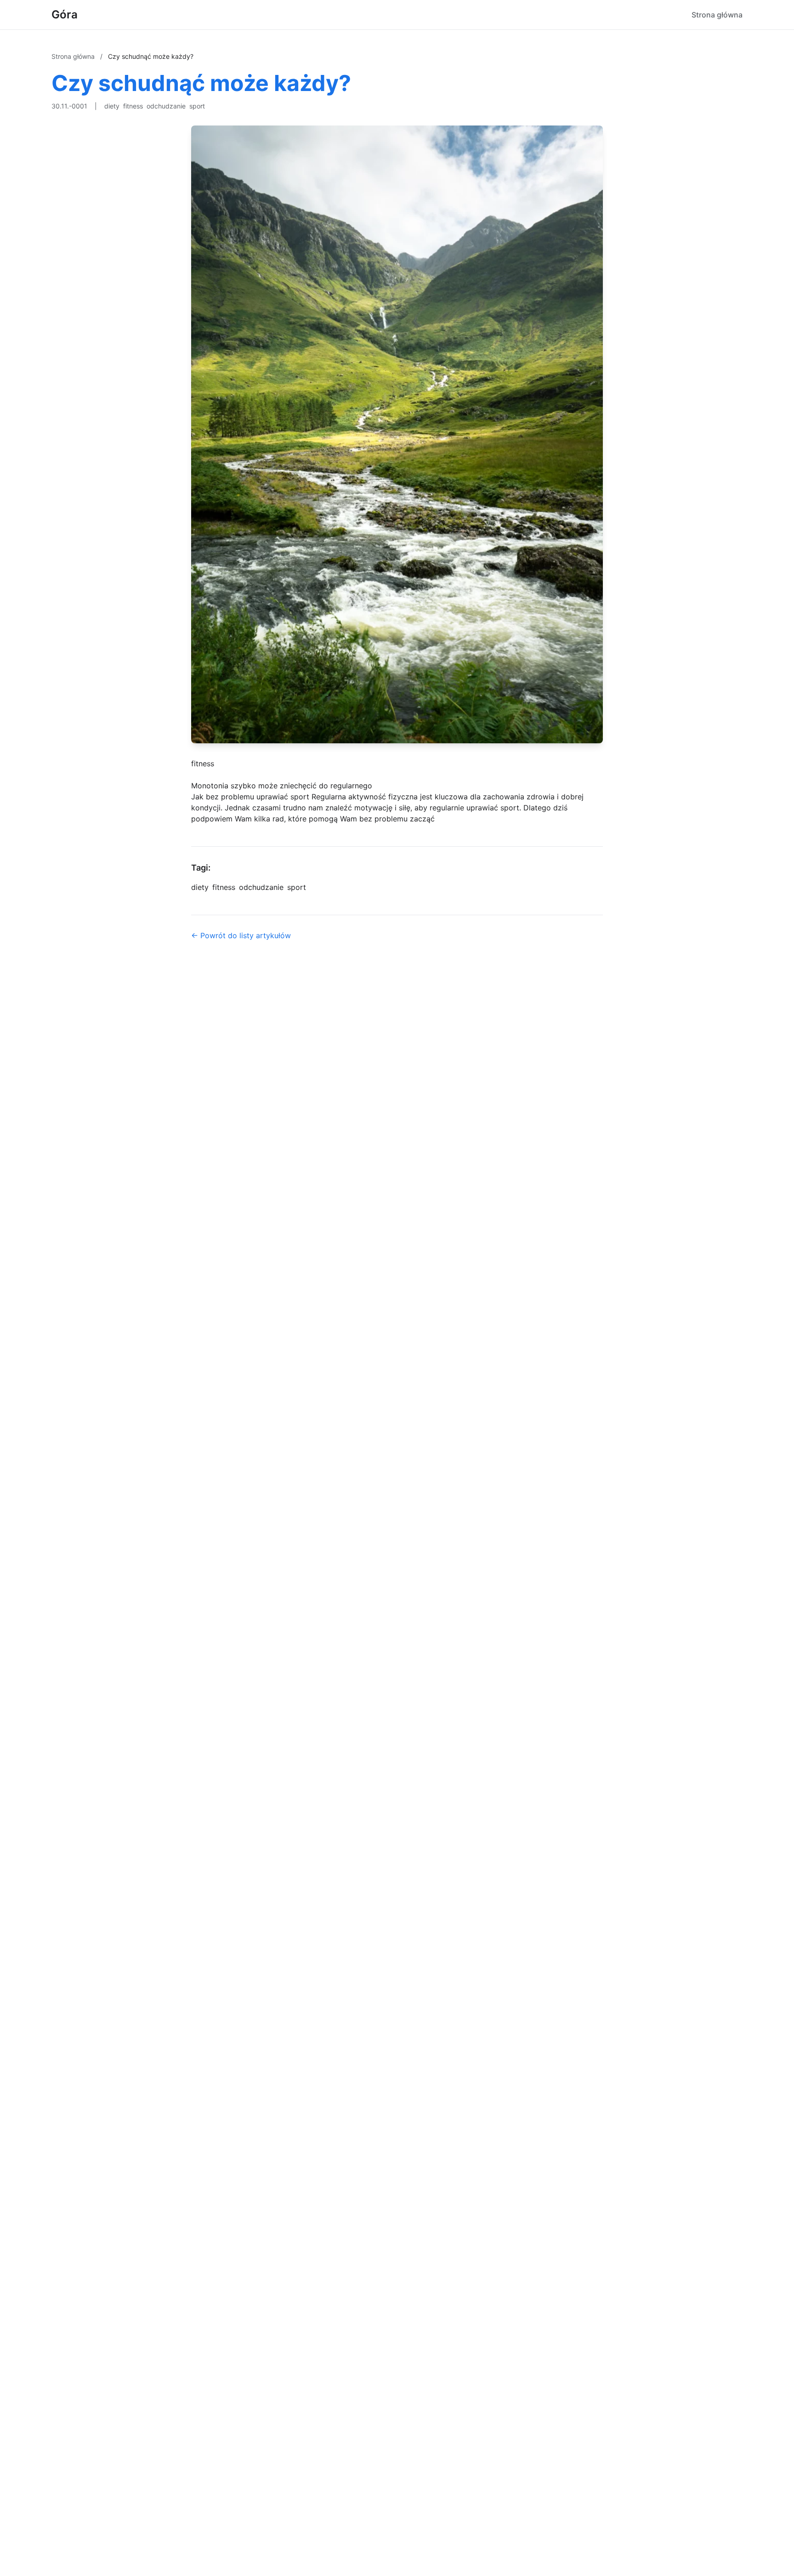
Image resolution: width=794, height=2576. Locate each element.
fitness (133, 106)
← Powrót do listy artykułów (241, 935)
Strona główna (717, 15)
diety (112, 106)
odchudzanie (166, 106)
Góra (65, 14)
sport (197, 106)
